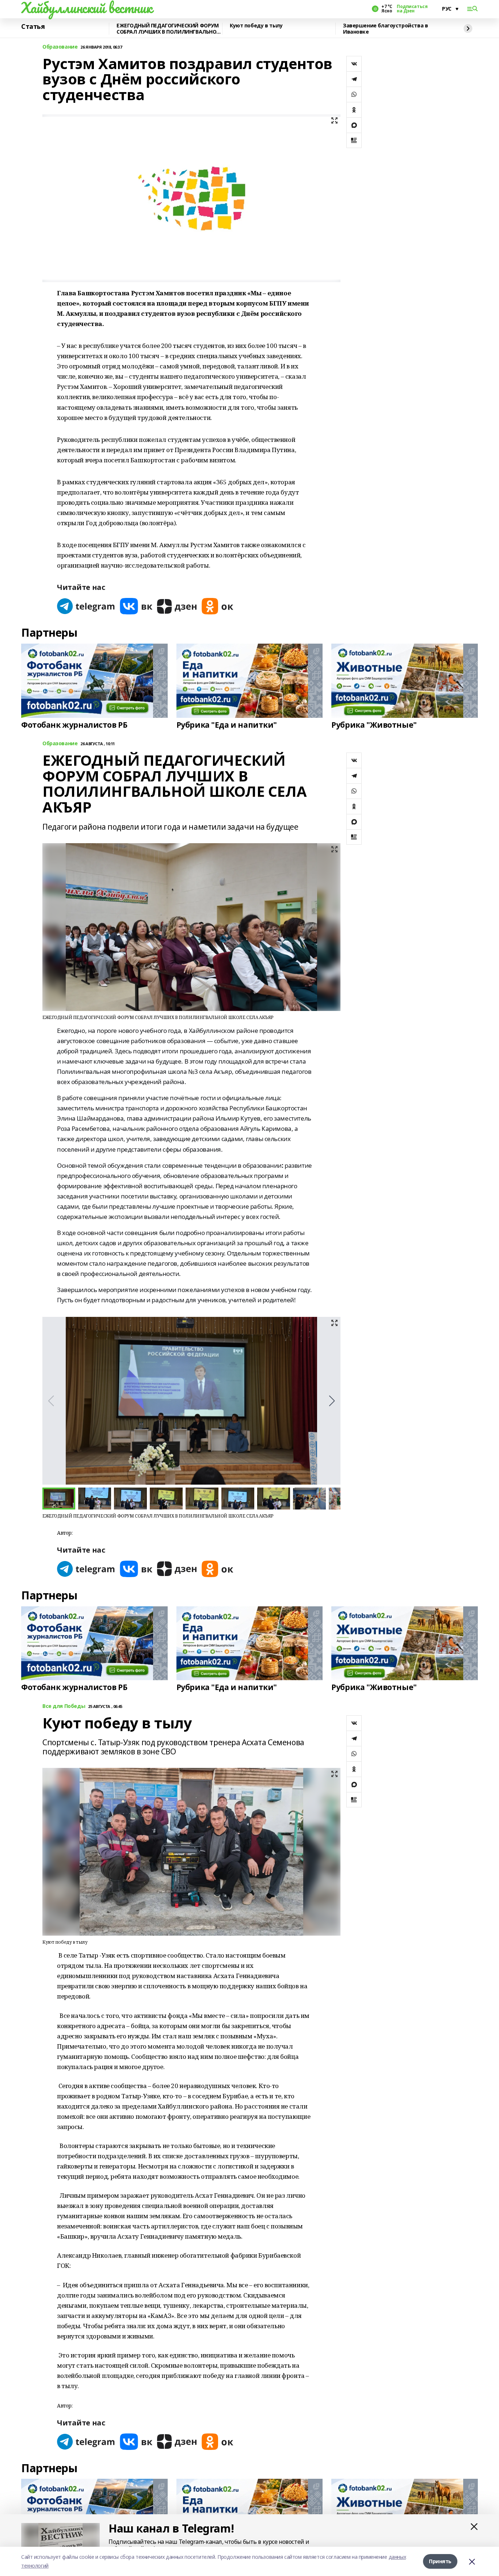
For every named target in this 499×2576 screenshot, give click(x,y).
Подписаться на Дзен (412, 9)
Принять (440, 2561)
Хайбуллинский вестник (87, 8)
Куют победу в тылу (256, 26)
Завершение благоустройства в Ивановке (385, 29)
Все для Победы (64, 1706)
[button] (332, 1401)
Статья (33, 27)
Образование (60, 47)
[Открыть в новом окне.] (86, 606)
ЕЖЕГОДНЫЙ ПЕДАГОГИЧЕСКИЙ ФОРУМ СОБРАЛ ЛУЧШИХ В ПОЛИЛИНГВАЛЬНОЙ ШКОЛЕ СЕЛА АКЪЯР (168, 29)
